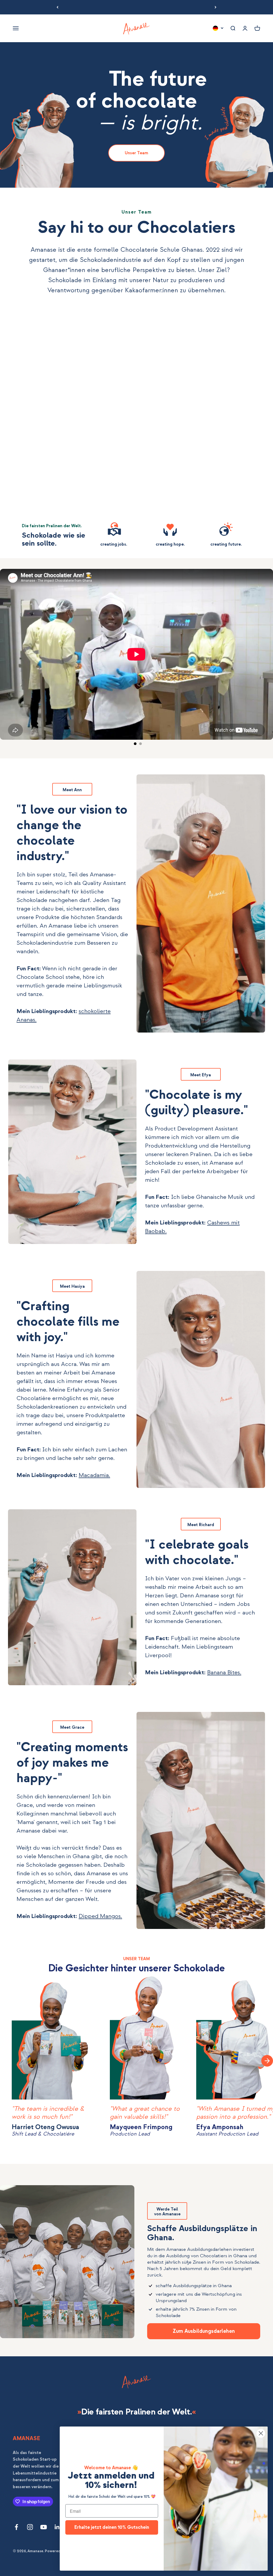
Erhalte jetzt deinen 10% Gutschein (112, 2527)
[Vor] (216, 7)
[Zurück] (57, 7)
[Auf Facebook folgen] (16, 2527)
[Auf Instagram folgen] (30, 2527)
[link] (136, 153)
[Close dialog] (261, 2433)
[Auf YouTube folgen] (44, 2527)
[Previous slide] (11, 2061)
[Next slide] (267, 2061)
